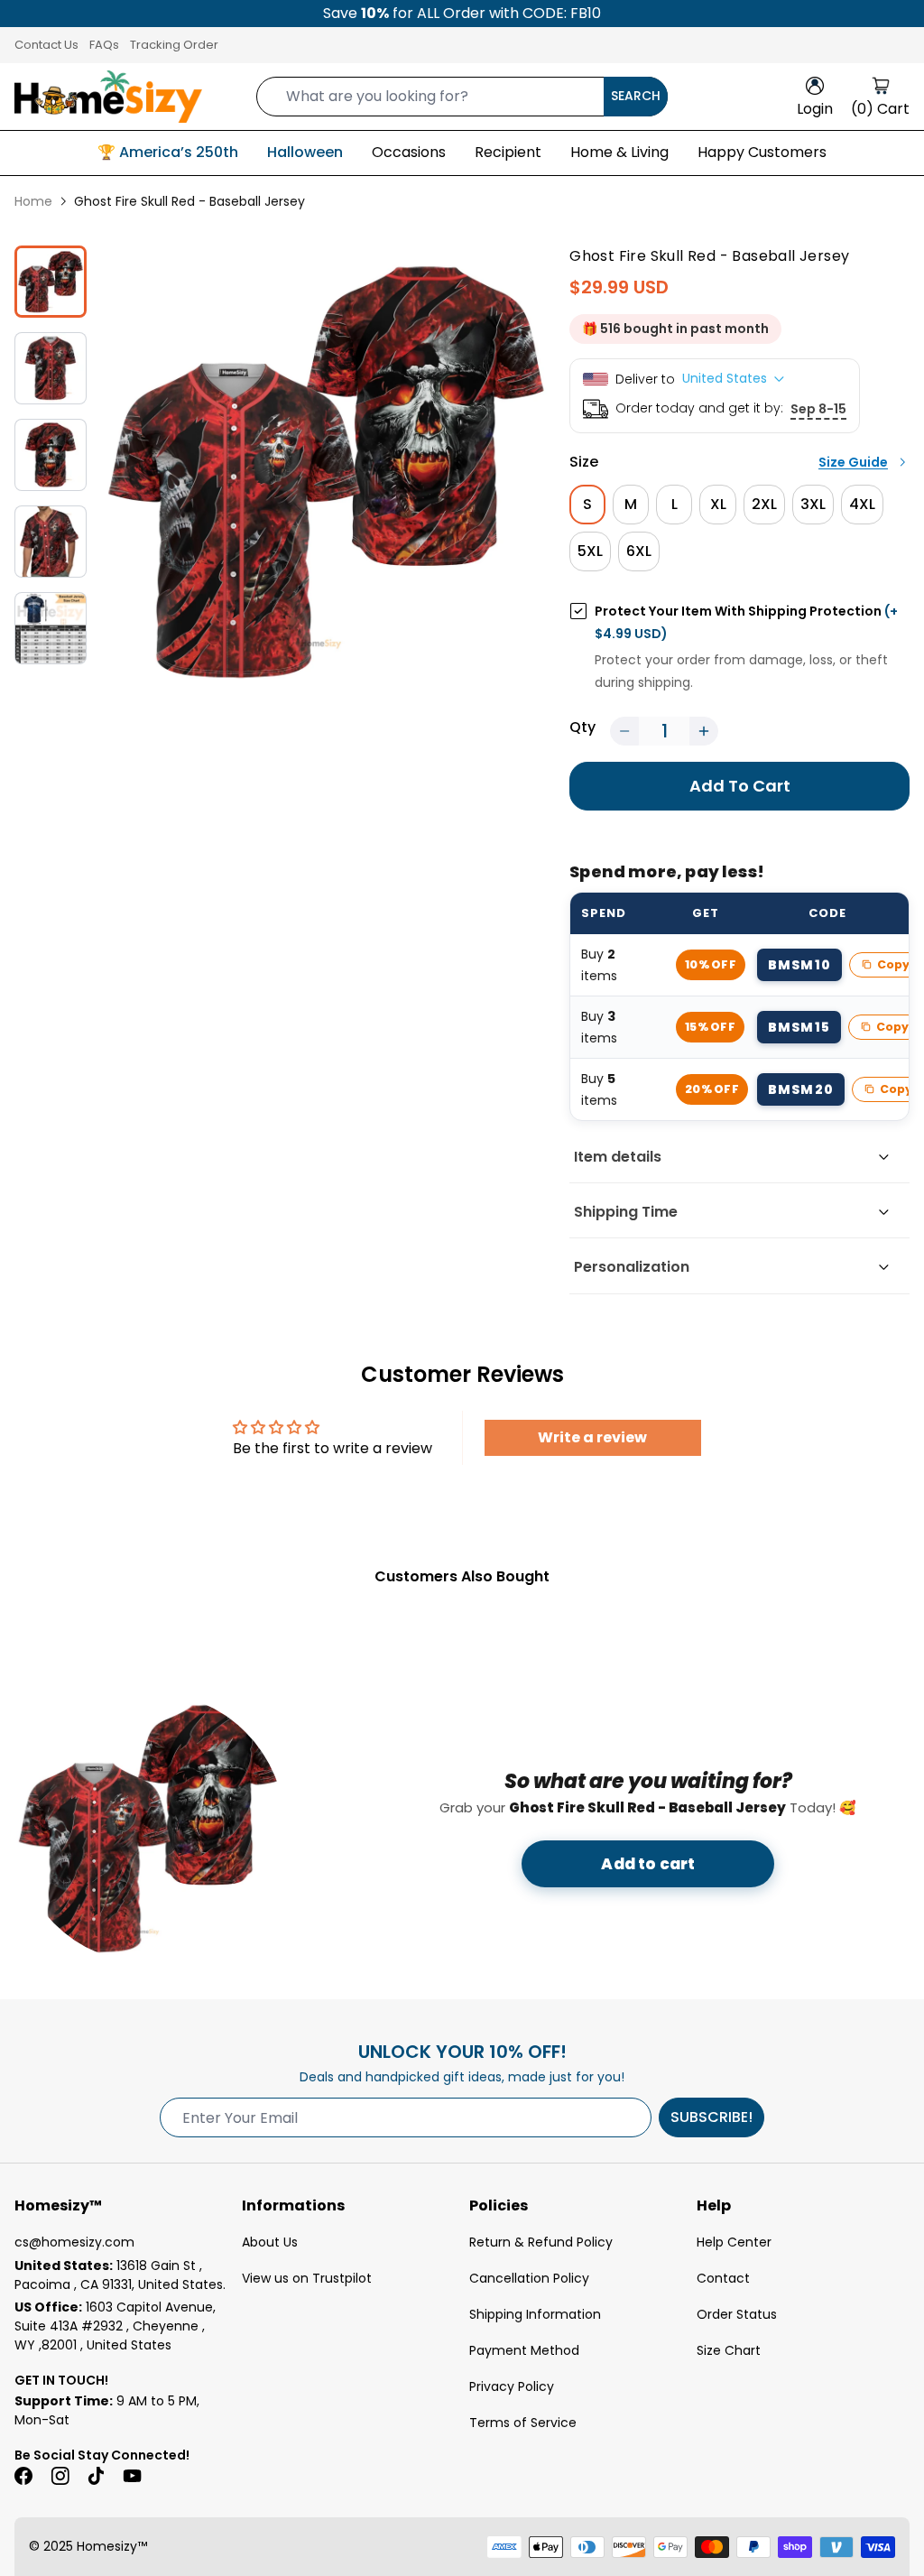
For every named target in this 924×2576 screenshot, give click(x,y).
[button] (624, 731)
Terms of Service (523, 2423)
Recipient (508, 152)
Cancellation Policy (529, 2278)
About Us (270, 2242)
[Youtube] (132, 2476)
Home (33, 201)
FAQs (104, 45)
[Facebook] (23, 2476)
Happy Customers (762, 152)
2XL (764, 504)
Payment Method (524, 2350)
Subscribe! (711, 2117)
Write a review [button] (592, 1437)
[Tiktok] (96, 2476)
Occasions (409, 152)
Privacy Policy (512, 2386)
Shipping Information (535, 2314)
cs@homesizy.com (74, 2242)
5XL (590, 551)
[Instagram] (60, 2476)
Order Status (737, 2314)
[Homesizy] (108, 97)
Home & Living (619, 152)
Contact (723, 2278)
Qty (582, 727)
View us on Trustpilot (307, 2278)
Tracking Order (174, 45)
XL (718, 504)
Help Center (734, 2242)
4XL (862, 504)
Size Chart (729, 2350)
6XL (639, 551)
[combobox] (462, 97)
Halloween (305, 152)
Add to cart (648, 1864)
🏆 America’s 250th (168, 152)
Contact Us (46, 45)
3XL (813, 504)
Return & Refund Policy (541, 2242)
